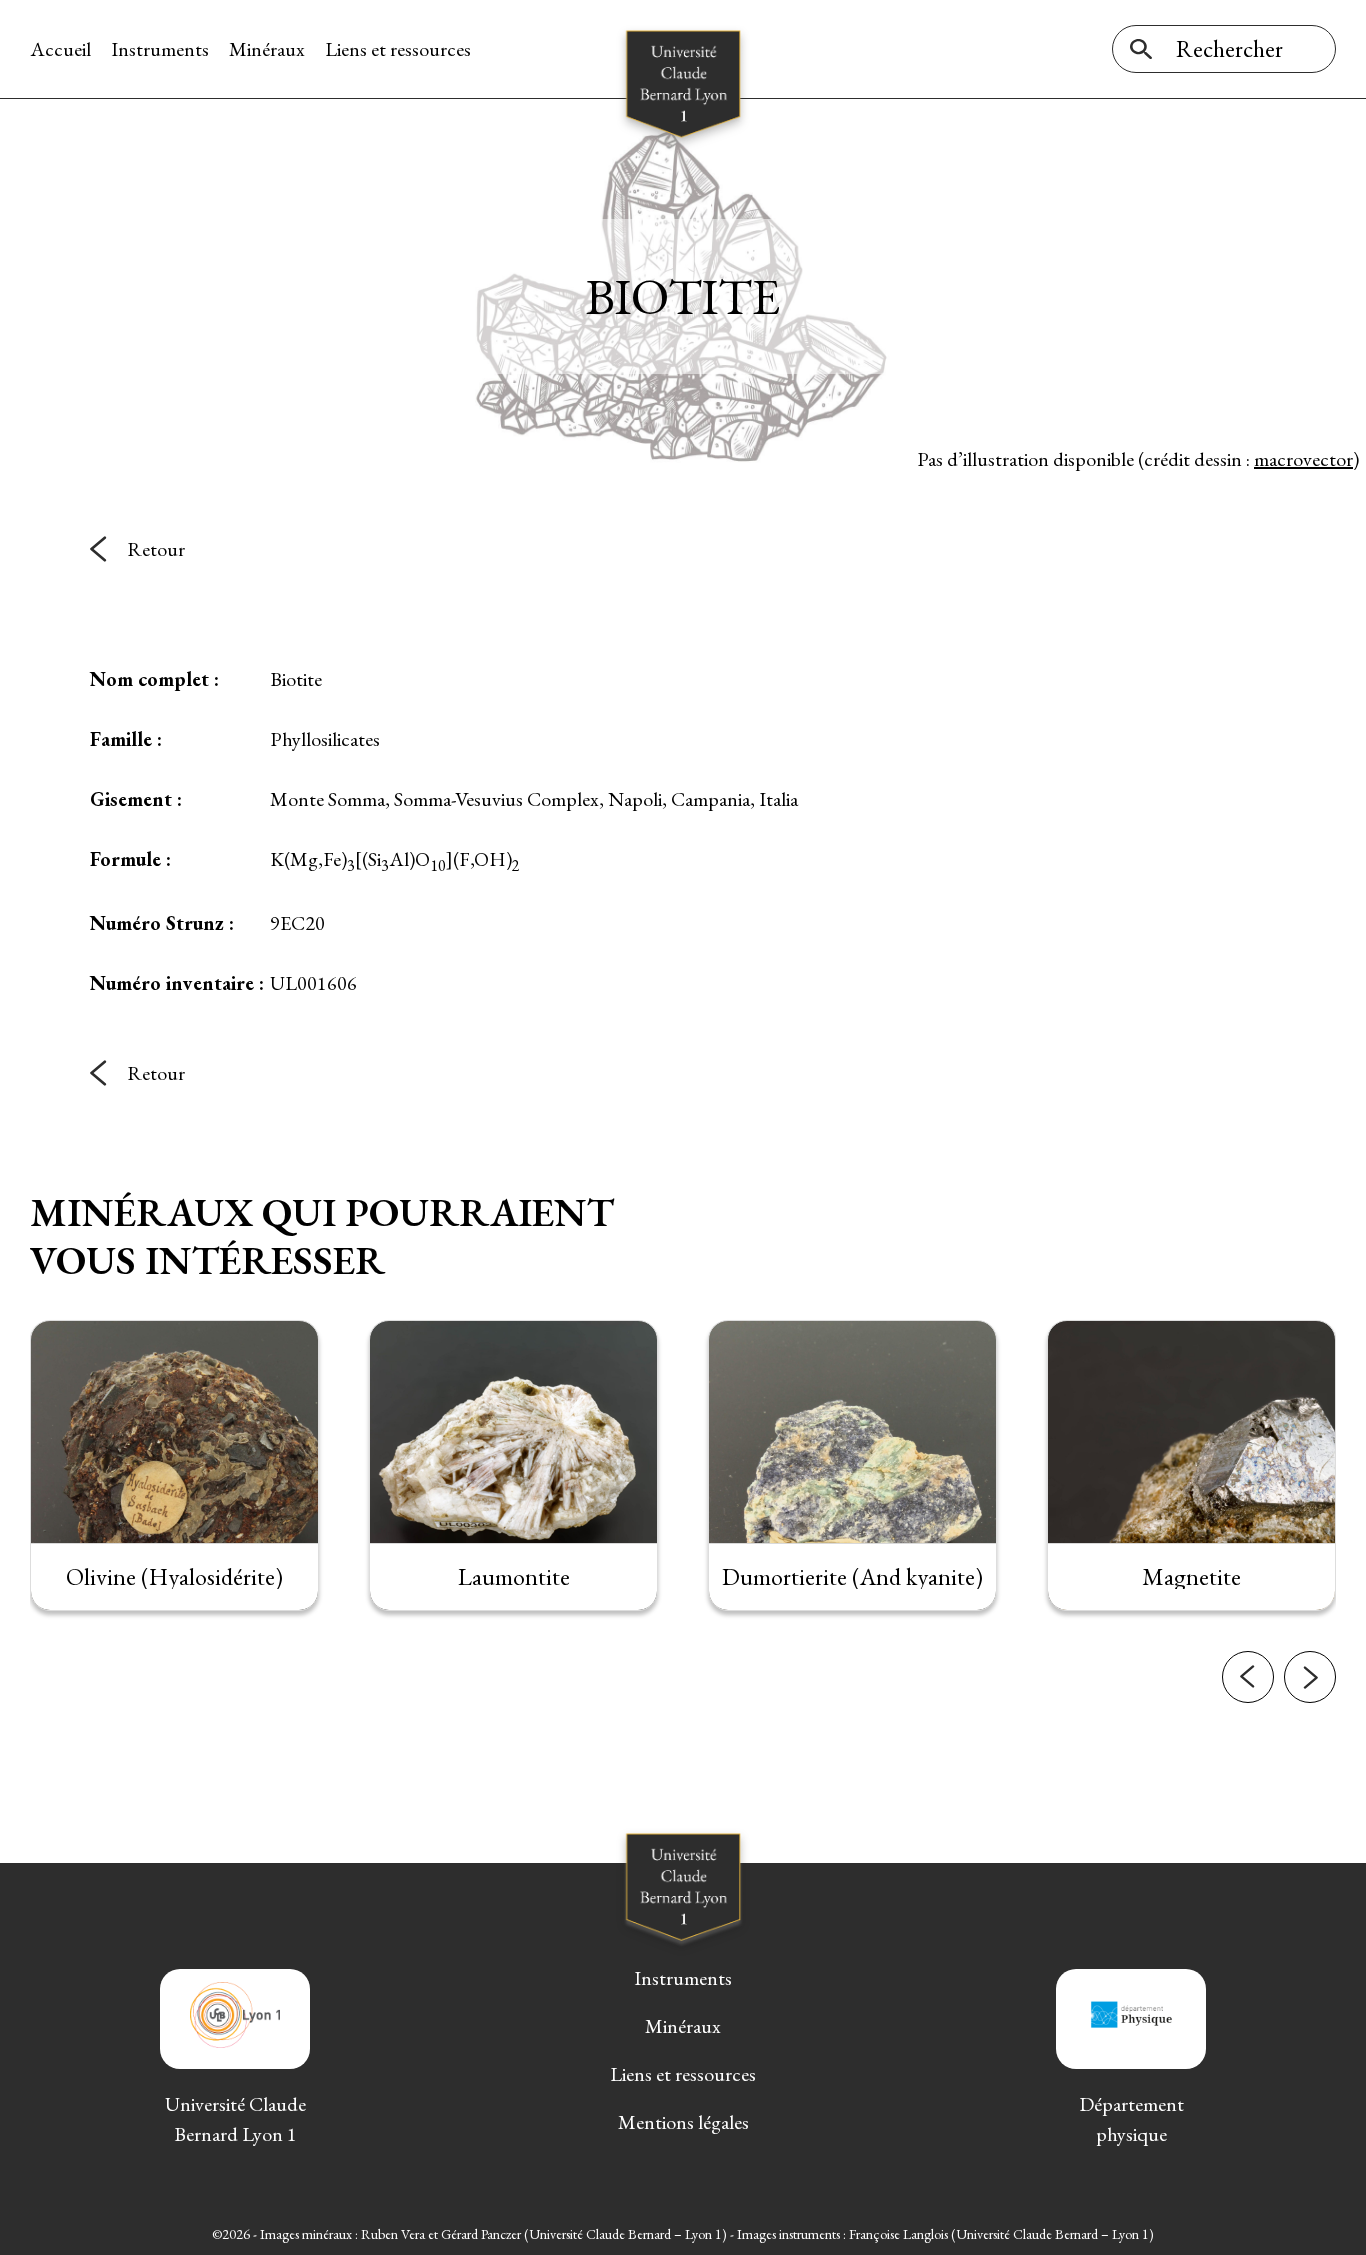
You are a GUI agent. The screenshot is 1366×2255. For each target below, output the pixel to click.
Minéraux (267, 49)
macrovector (1303, 459)
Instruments (160, 49)
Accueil (60, 49)
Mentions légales (683, 2122)
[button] (1248, 1677)
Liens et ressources (398, 49)
